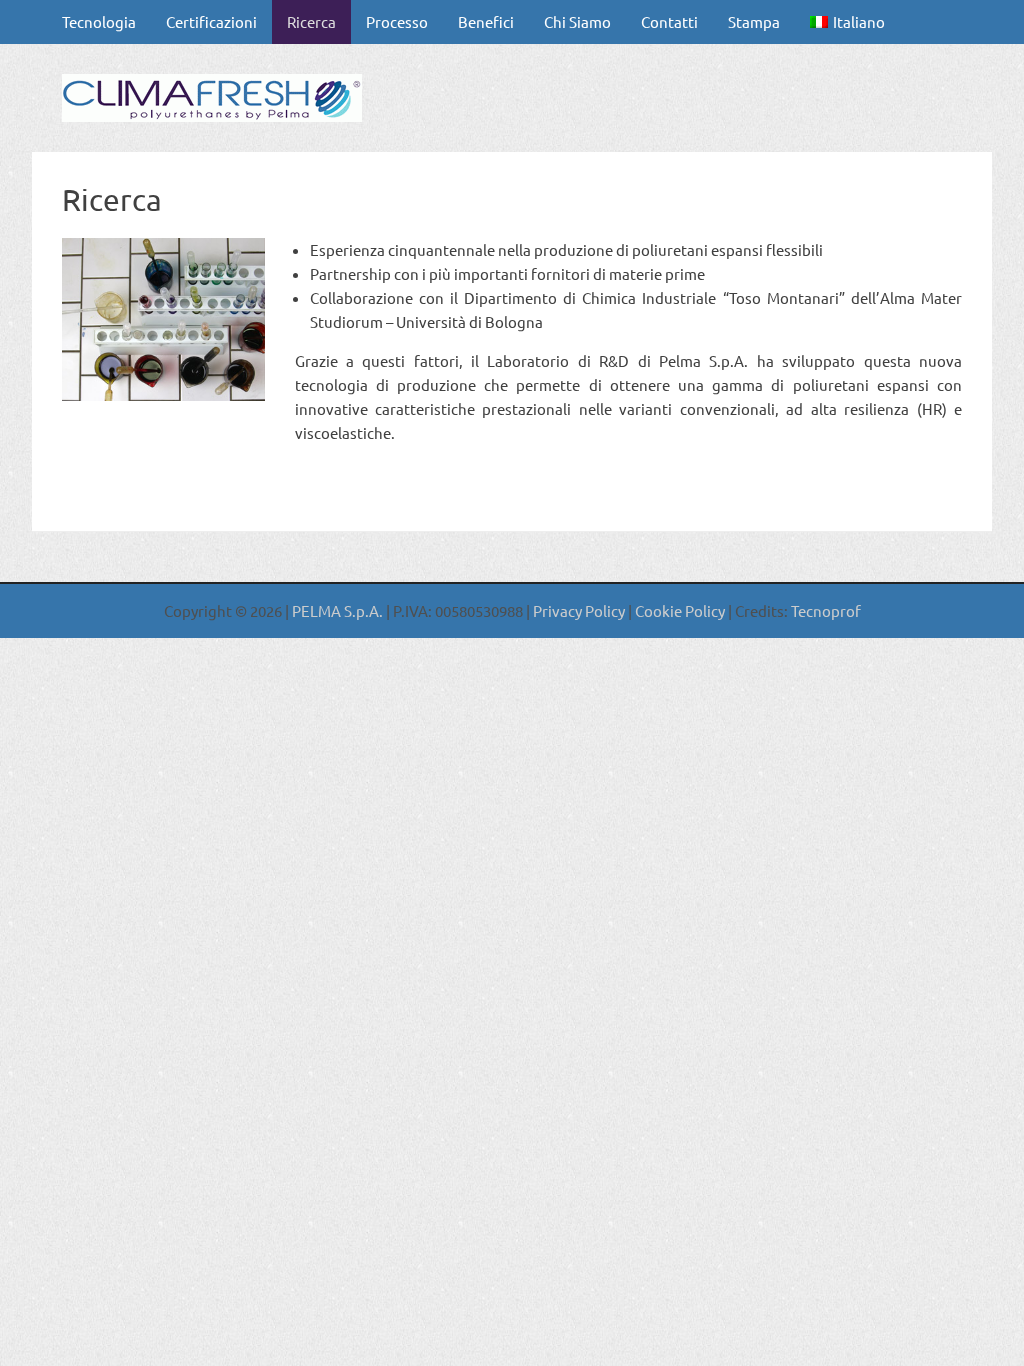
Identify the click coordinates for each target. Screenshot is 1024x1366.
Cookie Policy (678, 610)
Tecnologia (99, 21)
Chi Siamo (577, 21)
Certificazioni (211, 21)
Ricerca (311, 21)
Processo (397, 21)
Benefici (486, 21)
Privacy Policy (579, 610)
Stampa (754, 21)
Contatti (669, 21)
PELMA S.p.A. (339, 610)
